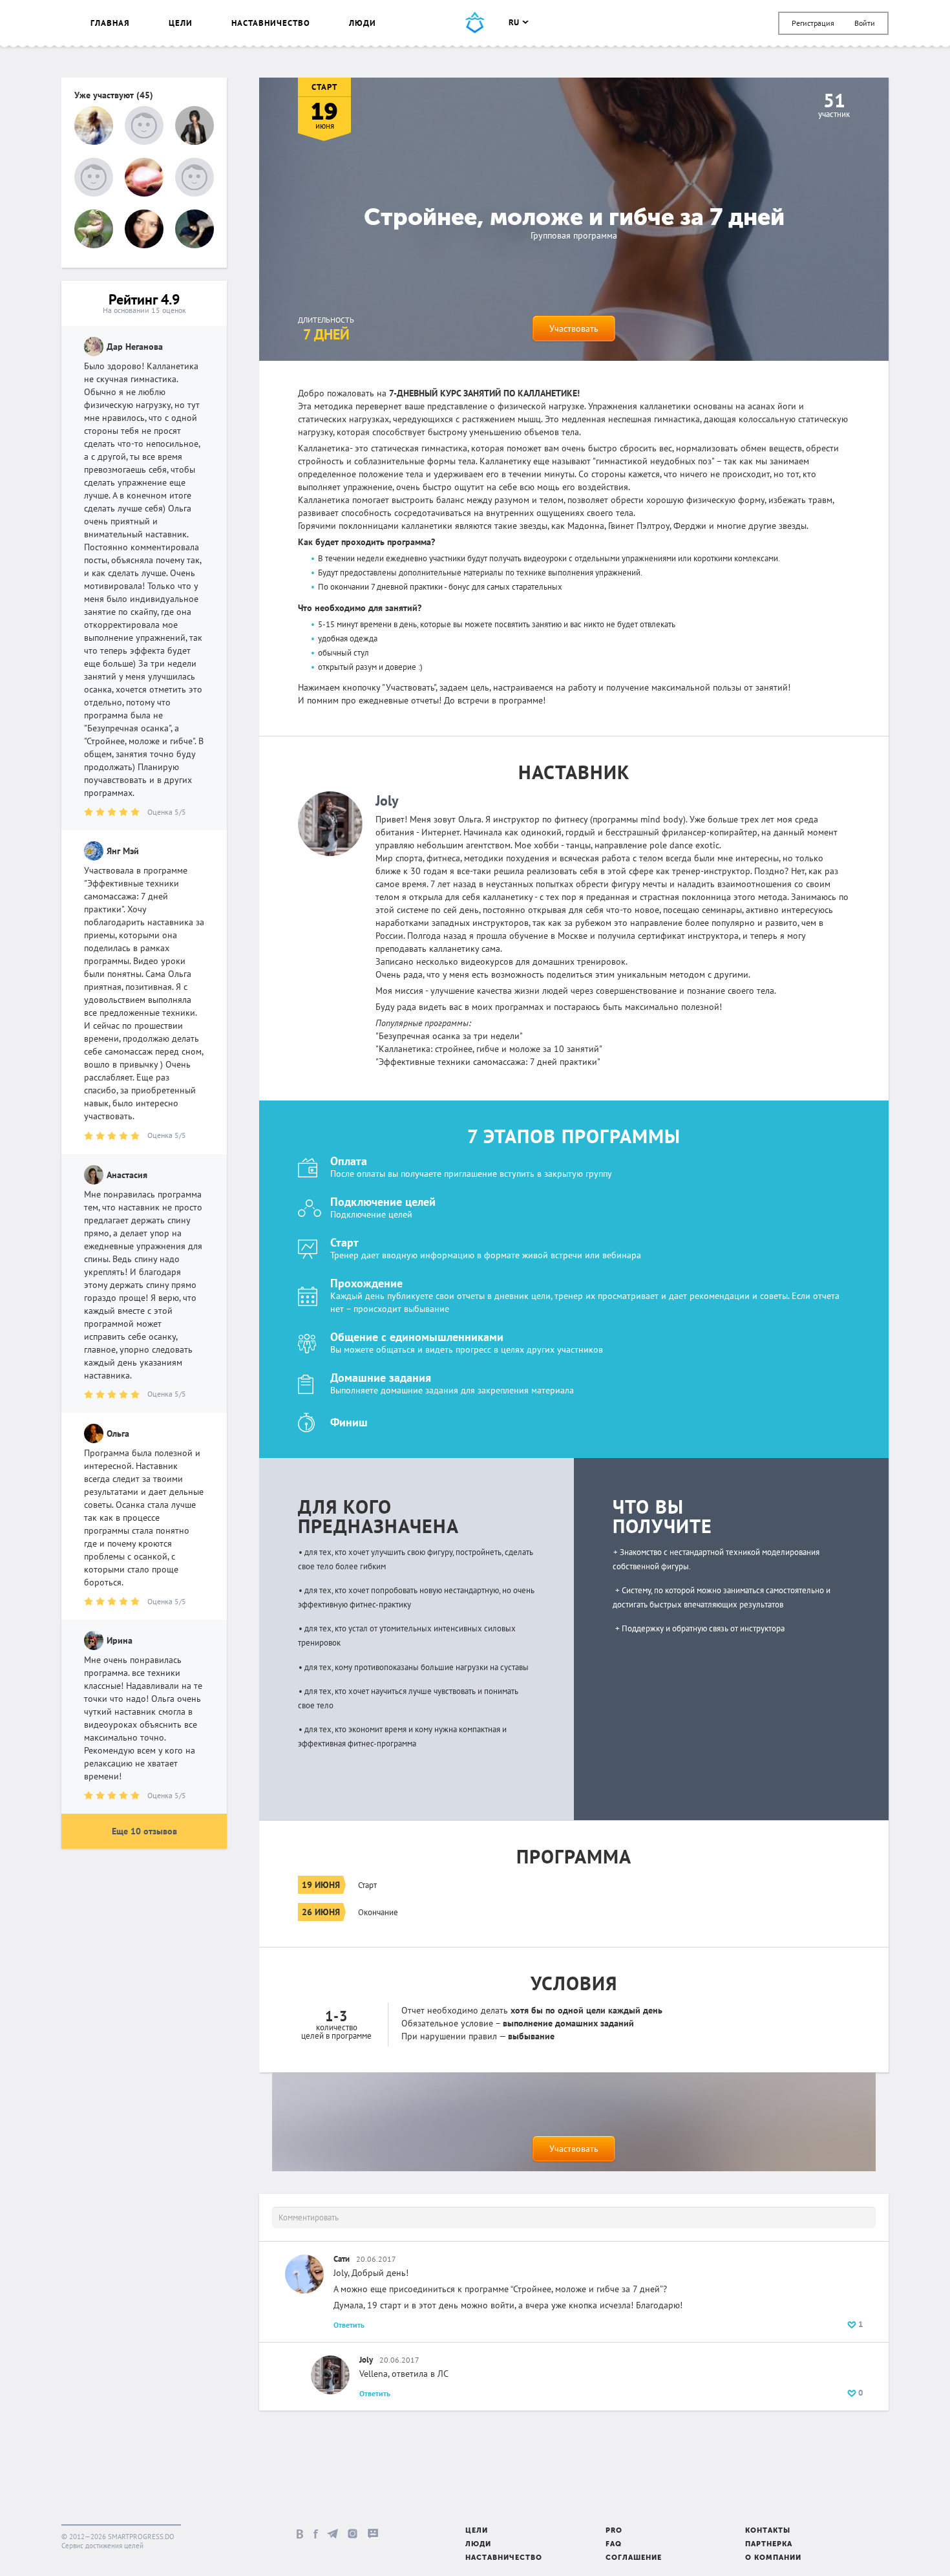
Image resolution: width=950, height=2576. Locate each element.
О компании (773, 2558)
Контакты (768, 2531)
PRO (614, 2531)
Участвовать (574, 328)
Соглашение (634, 2558)
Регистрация (813, 23)
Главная (110, 23)
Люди (363, 23)
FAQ (614, 2545)
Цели (181, 23)
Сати (342, 2259)
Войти (865, 23)
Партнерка (769, 2545)
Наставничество (271, 23)
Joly (387, 800)
